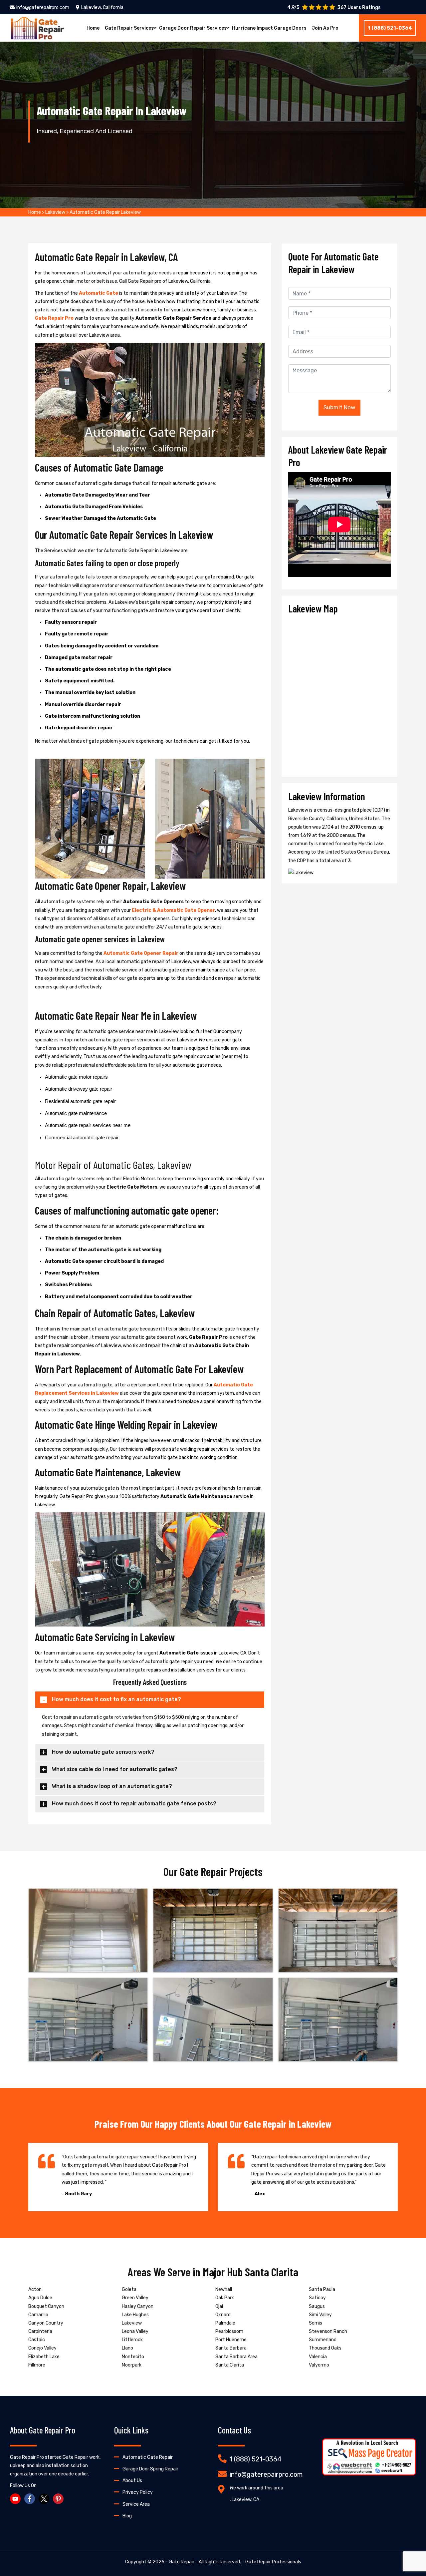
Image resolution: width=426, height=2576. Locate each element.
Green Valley (135, 2298)
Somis (316, 2323)
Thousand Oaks (325, 2348)
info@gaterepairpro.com (43, 7)
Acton (35, 2289)
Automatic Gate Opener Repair (141, 953)
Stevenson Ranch (328, 2331)
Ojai (219, 2306)
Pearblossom (229, 2331)
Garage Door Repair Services (193, 28)
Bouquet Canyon (46, 2306)
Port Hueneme (231, 2340)
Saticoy (317, 2298)
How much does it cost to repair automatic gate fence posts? (134, 1804)
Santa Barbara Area (236, 2357)
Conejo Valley (42, 2348)
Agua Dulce (40, 2298)
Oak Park (225, 2298)
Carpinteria (40, 2331)
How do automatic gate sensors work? (103, 1752)
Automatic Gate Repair (148, 2457)
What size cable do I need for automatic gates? (115, 1769)
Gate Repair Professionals (273, 2562)
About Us (132, 2481)
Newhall (224, 2289)
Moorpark (132, 2365)
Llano (127, 2348)
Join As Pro (325, 28)
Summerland (323, 2340)
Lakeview (55, 212)
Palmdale (225, 2323)
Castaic (37, 2340)
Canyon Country (46, 2323)
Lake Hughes (135, 2315)
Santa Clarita (230, 2365)
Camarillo (38, 2315)
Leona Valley (135, 2331)
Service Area (136, 2504)
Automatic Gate (99, 293)
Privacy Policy (138, 2492)
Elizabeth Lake (44, 2357)
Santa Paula (322, 2289)
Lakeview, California (102, 7)
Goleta (129, 2289)
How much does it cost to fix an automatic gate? (116, 1699)
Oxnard (223, 2315)
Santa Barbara (231, 2348)
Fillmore (37, 2365)
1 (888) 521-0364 (390, 28)
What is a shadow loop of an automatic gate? (112, 1786)
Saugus (317, 2306)
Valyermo (319, 2365)
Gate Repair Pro (54, 318)
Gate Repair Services (129, 28)
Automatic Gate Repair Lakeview (105, 212)
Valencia (318, 2357)
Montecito (133, 2357)
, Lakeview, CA (244, 2500)
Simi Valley (320, 2315)
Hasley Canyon (138, 2306)
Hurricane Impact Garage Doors (269, 28)
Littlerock (132, 2340)
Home (93, 28)
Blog (127, 2516)
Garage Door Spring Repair (150, 2469)
